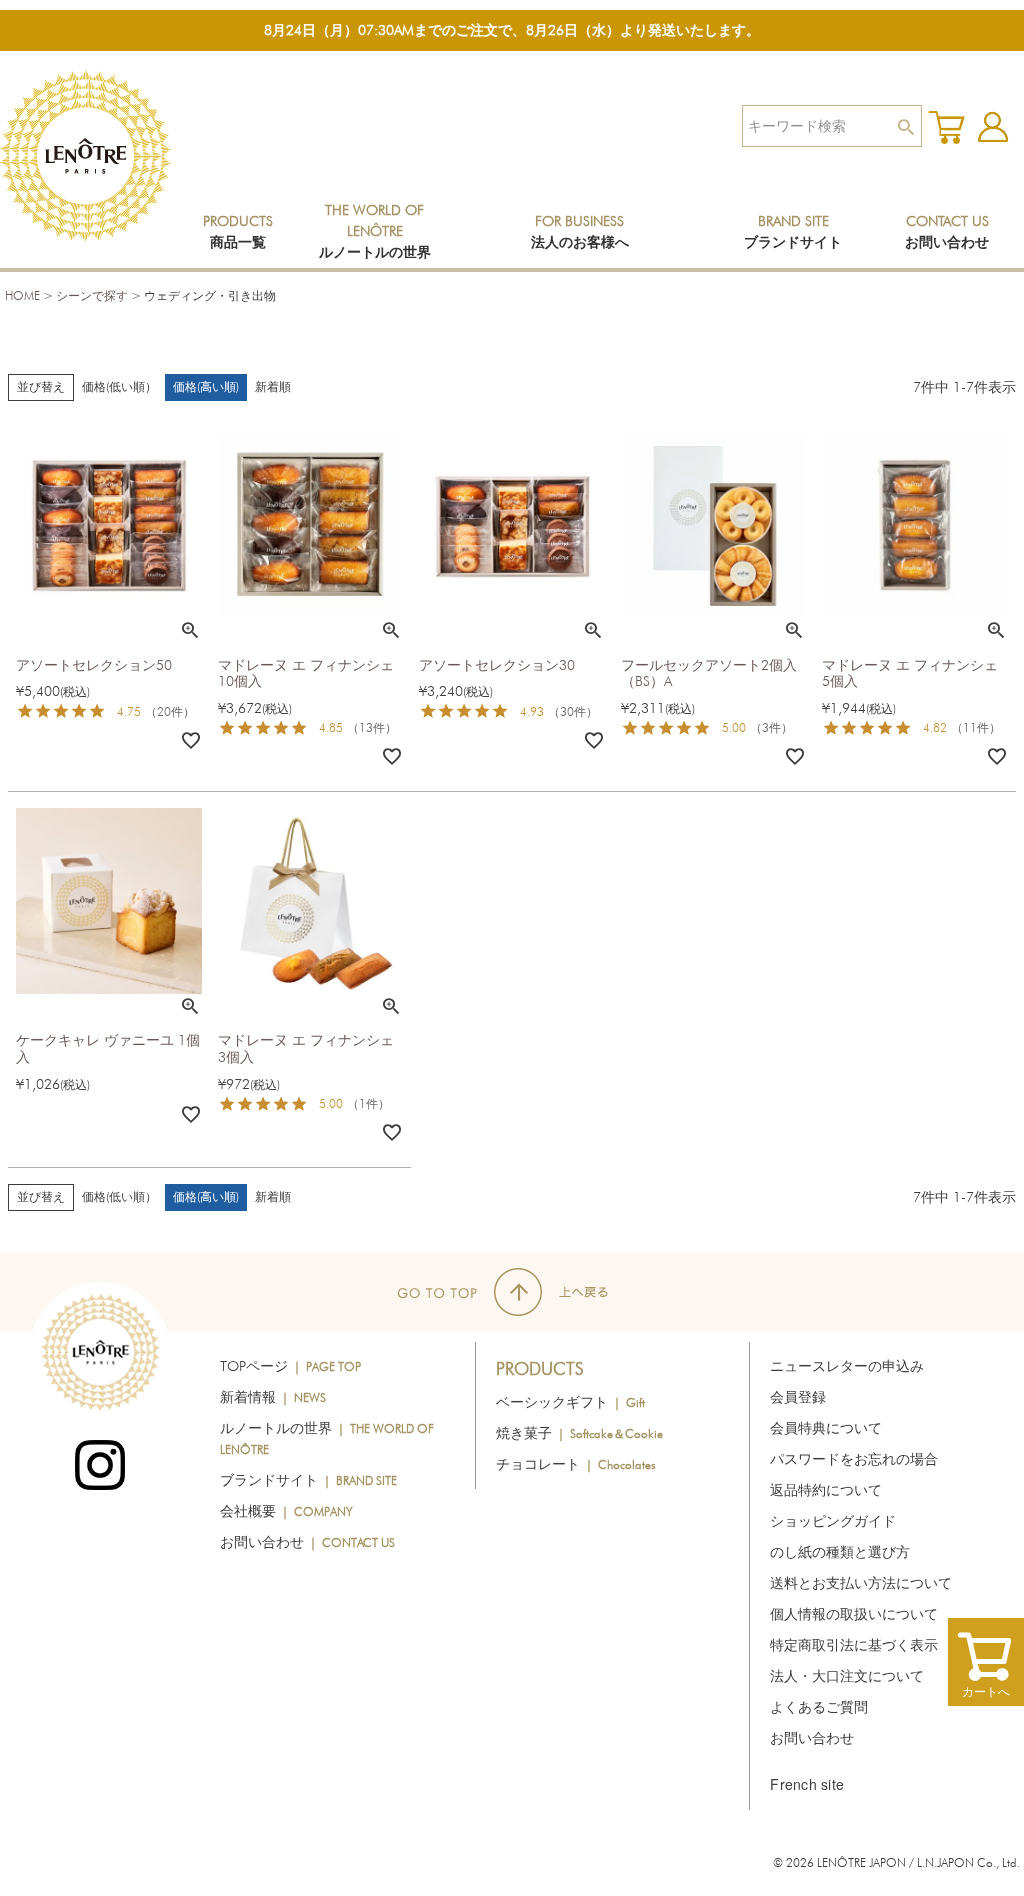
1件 (368, 1103)
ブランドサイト (308, 1480)
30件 (573, 711)
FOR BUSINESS (580, 231)
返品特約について (826, 1490)
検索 (905, 126)
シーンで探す (92, 295)
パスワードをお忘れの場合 (854, 1459)
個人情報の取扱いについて (854, 1614)
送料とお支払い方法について (861, 1583)
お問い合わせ (307, 1542)
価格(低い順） (119, 386)
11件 (976, 727)
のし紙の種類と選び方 (840, 1552)
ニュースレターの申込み (847, 1366)
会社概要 (286, 1511)
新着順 (273, 386)
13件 (372, 727)
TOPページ (290, 1366)
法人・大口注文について (847, 1676)
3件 (771, 727)
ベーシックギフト (570, 1402)
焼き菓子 (579, 1433)
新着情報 (273, 1397)
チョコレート (576, 1464)
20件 (170, 711)
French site (807, 1784)
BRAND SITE (793, 231)
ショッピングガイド (833, 1521)
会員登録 (798, 1397)
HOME (22, 295)
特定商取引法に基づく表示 (854, 1645)
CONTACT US (947, 231)
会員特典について (826, 1428)
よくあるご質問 (819, 1707)
